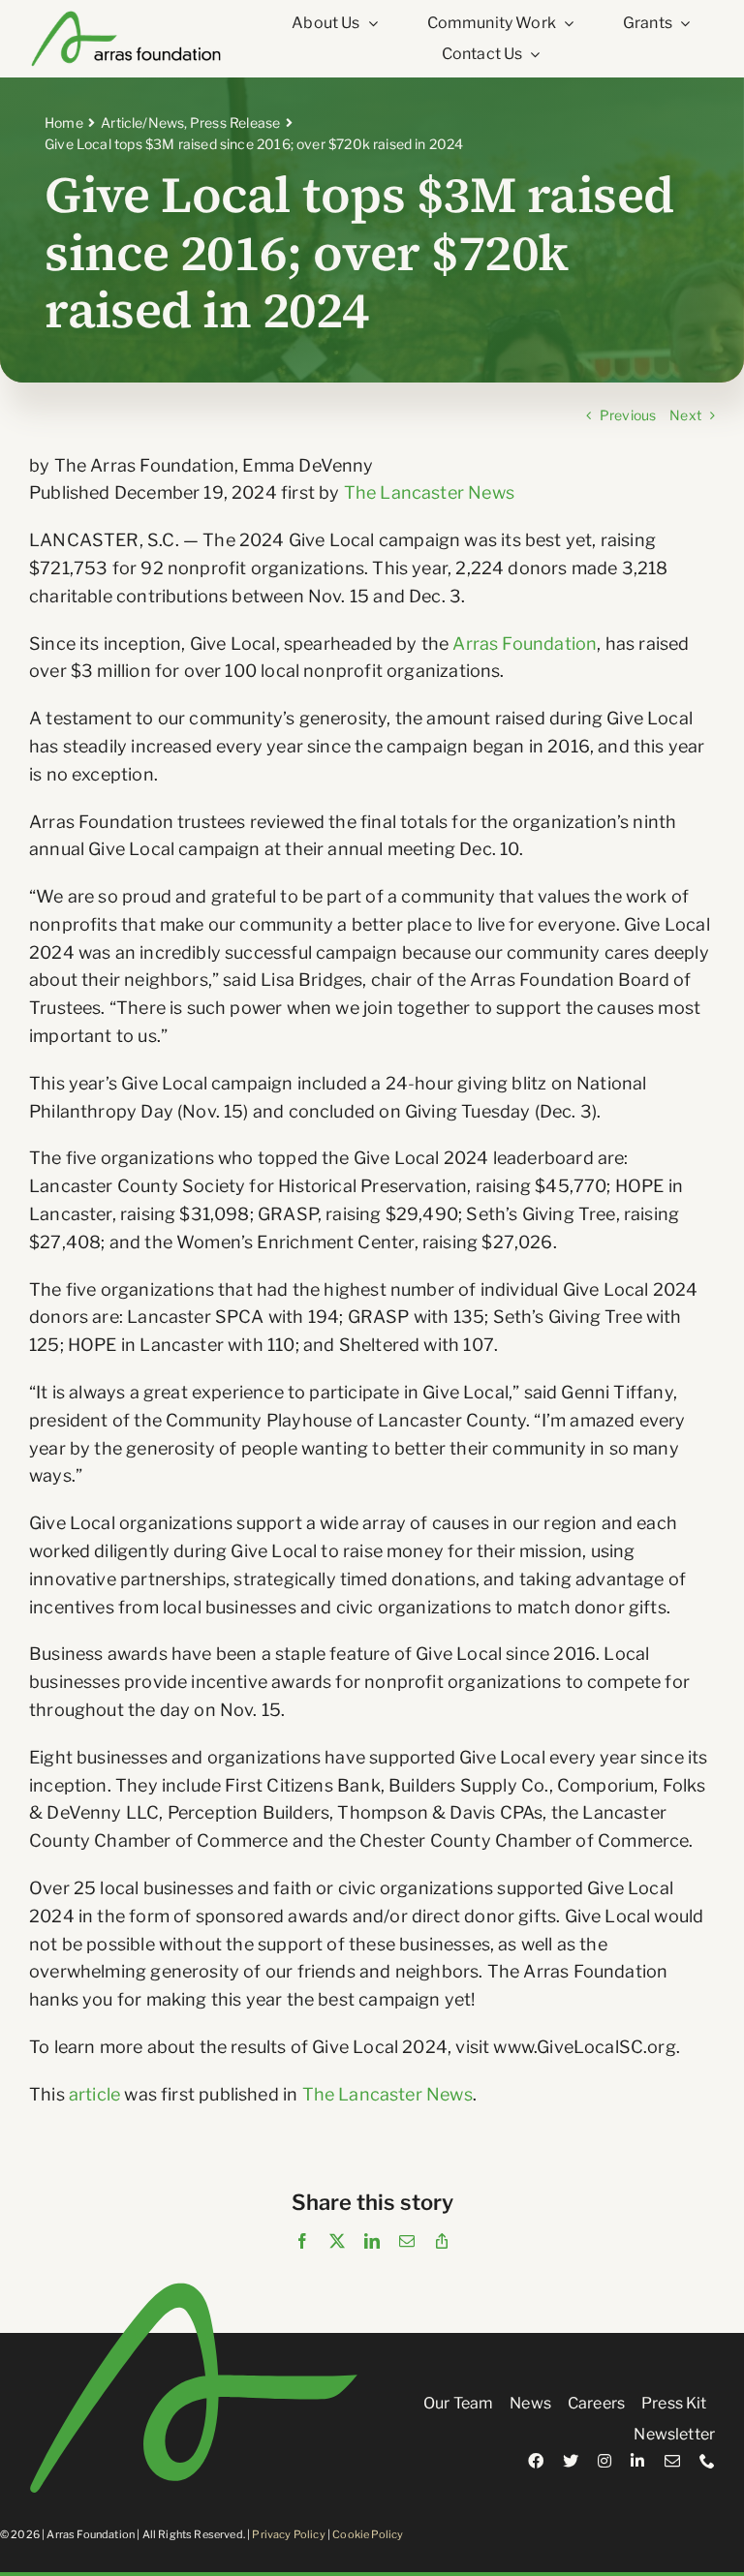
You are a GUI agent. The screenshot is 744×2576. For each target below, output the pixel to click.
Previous (628, 415)
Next (685, 415)
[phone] (707, 2461)
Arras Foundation (525, 644)
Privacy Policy (288, 2534)
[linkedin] (637, 2461)
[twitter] (571, 2461)
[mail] (672, 2461)
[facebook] (536, 2461)
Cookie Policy (368, 2534)
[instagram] (604, 2461)
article (94, 2094)
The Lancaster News (429, 492)
